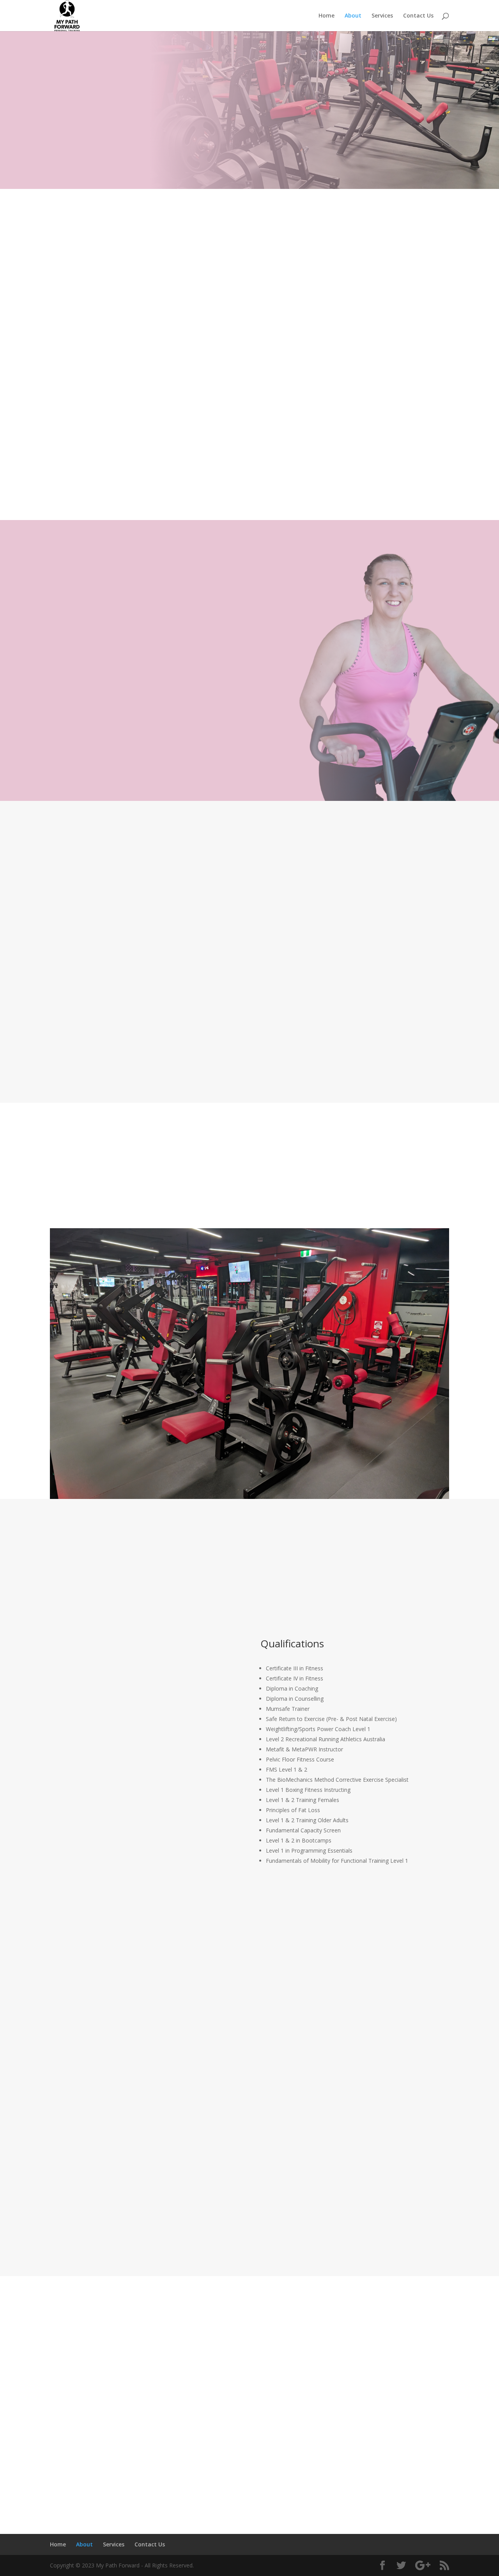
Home (326, 16)
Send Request (414, 2434)
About (353, 16)
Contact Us (418, 16)
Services (382, 16)
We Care (390, 962)
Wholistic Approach (109, 962)
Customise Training (249, 962)
